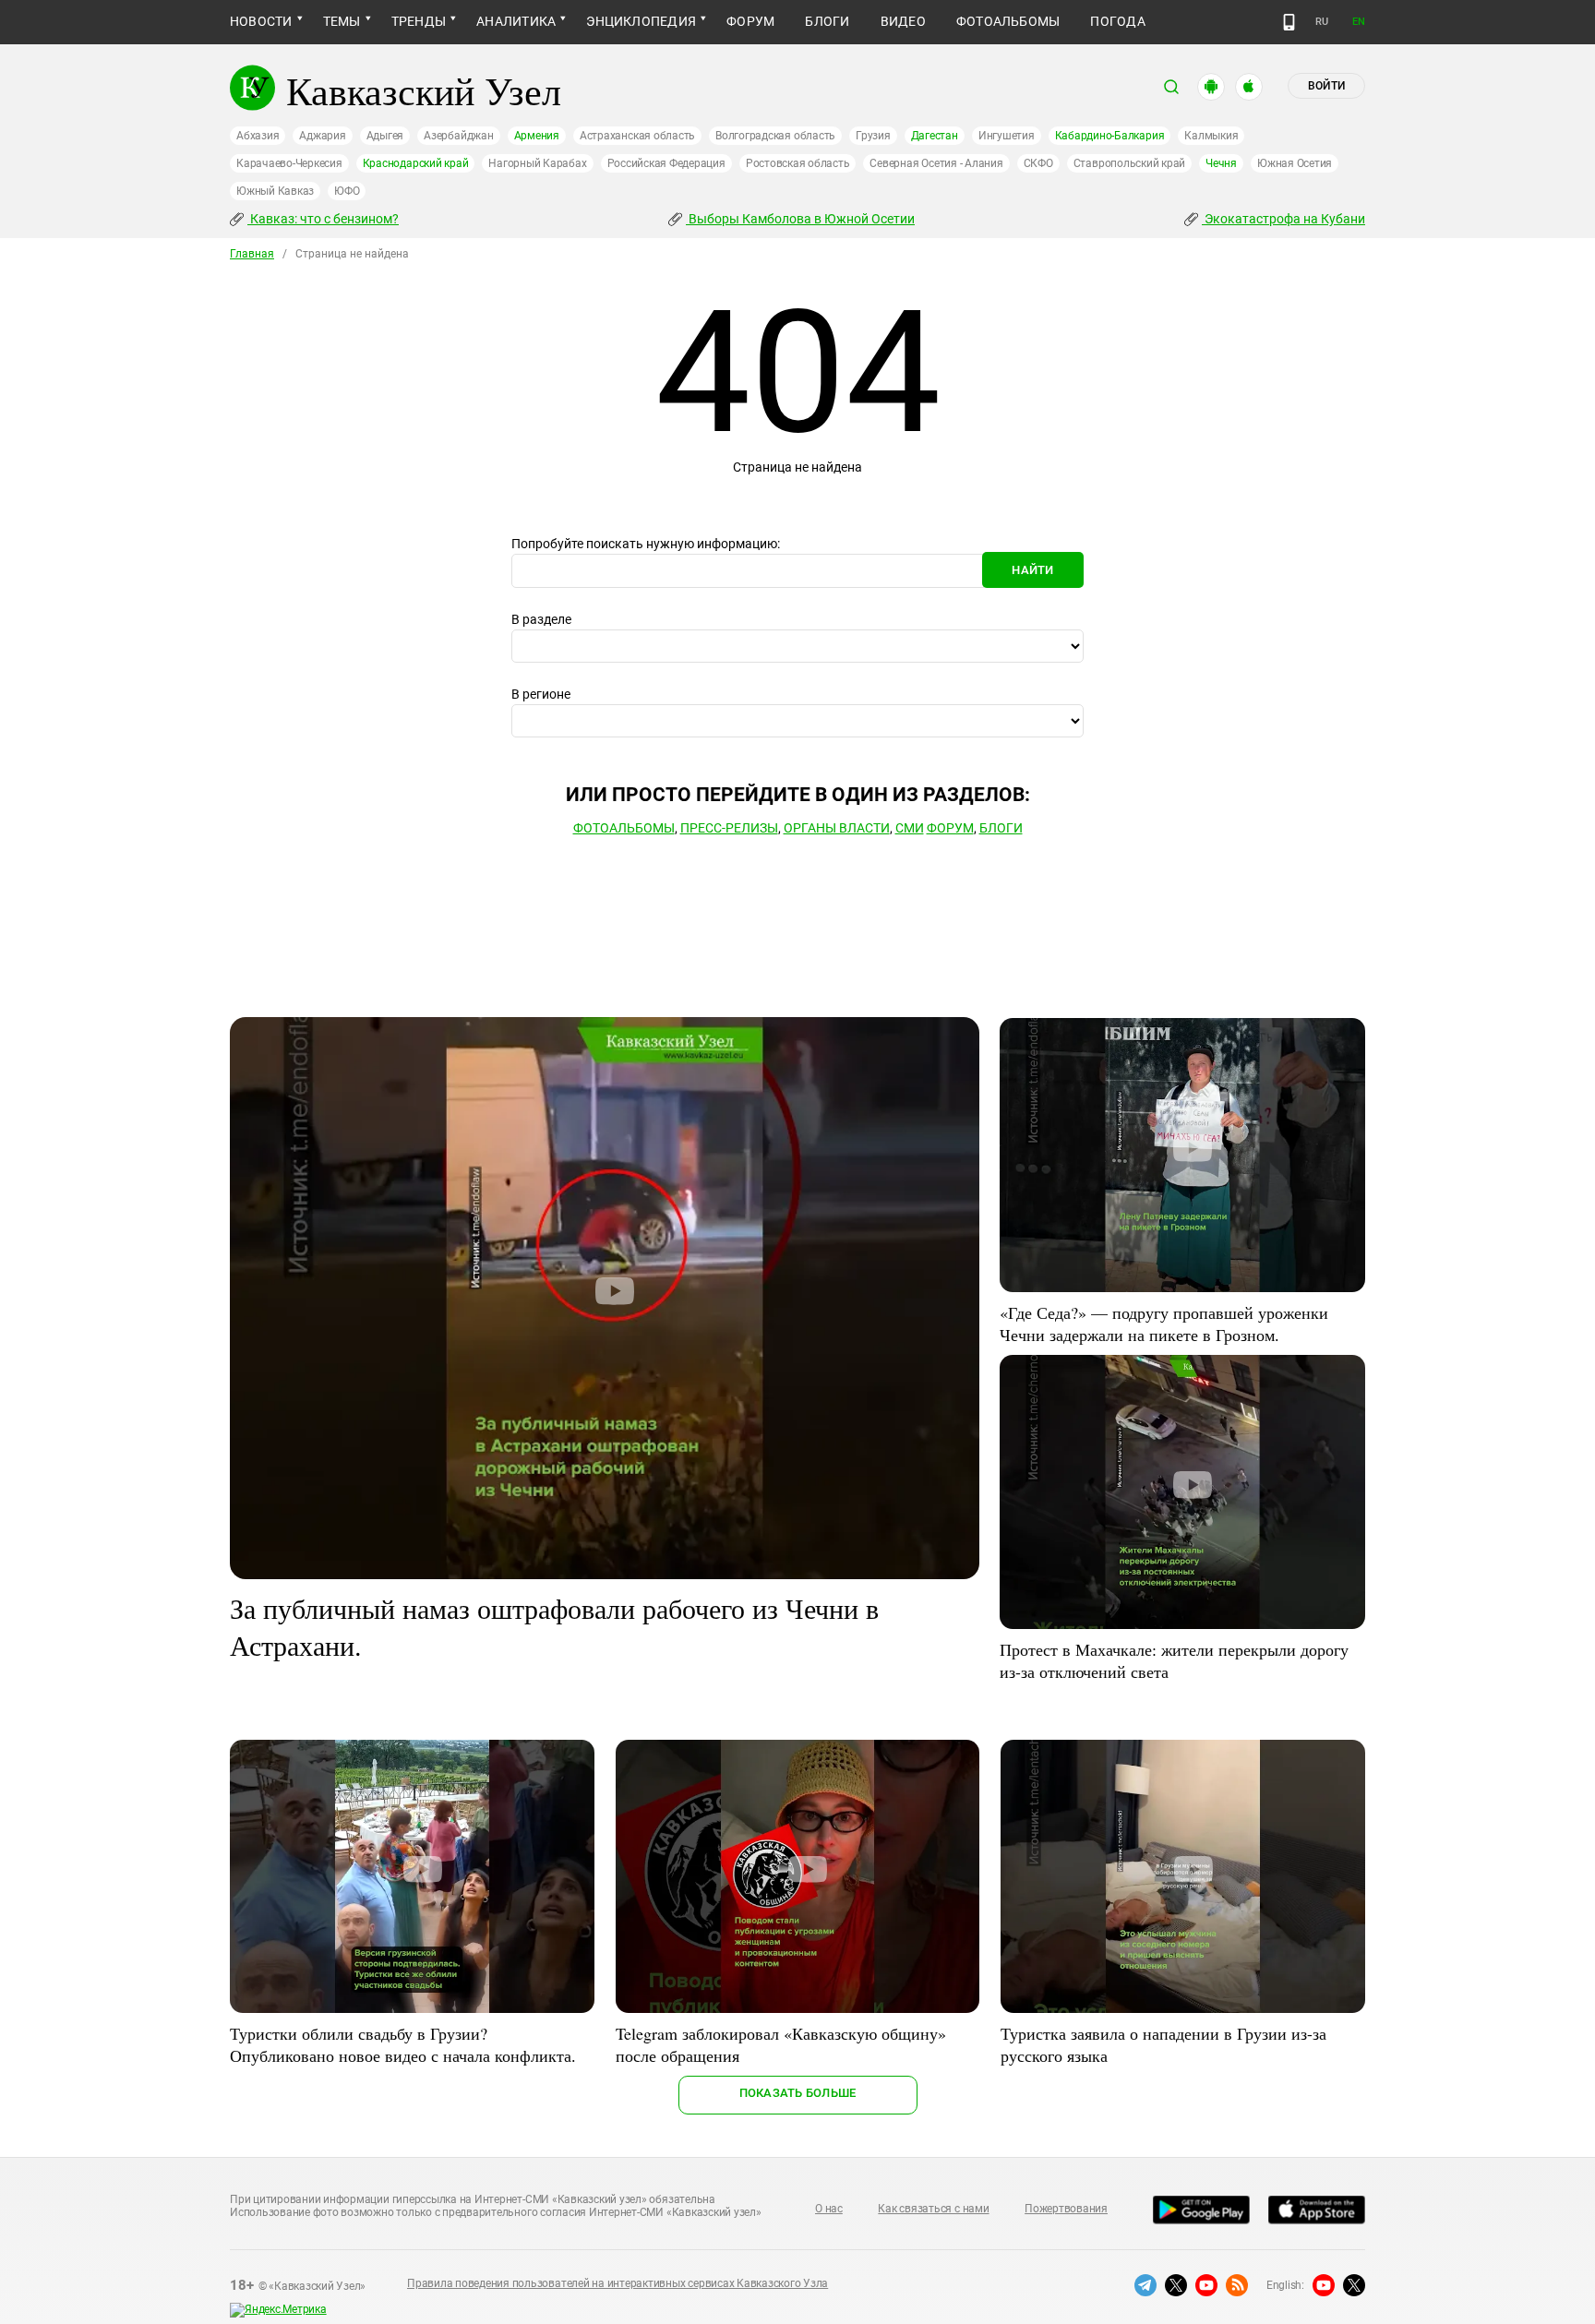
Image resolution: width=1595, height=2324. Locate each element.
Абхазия (258, 136)
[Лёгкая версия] (1289, 22)
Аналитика (516, 21)
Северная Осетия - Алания (936, 163)
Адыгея (385, 136)
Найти (1032, 570)
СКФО (1038, 163)
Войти (1326, 86)
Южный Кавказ (275, 191)
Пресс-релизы (729, 828)
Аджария (322, 136)
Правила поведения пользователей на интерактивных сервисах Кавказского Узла (618, 2283)
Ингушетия (1007, 136)
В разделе (541, 619)
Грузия (873, 136)
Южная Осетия (1295, 163)
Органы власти (837, 828)
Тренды (419, 21)
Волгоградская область (775, 136)
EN (1359, 22)
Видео (903, 21)
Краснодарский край (416, 163)
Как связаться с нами (933, 2209)
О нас (829, 2209)
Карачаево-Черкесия (289, 163)
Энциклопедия (641, 21)
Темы (342, 21)
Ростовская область (798, 163)
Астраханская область (637, 136)
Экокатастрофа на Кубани (1283, 219)
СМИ (910, 828)
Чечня (1221, 163)
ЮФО (347, 191)
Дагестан (935, 136)
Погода (1117, 21)
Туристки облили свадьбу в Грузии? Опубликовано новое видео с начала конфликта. (403, 2044)
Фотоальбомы (1008, 21)
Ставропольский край (1129, 163)
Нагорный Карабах (537, 163)
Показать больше (798, 2093)
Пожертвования (1066, 2209)
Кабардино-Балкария (1110, 136)
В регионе (541, 694)
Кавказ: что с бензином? (323, 219)
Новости (261, 21)
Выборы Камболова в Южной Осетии (800, 219)
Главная (252, 254)
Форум (750, 21)
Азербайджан (458, 136)
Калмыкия (1211, 136)
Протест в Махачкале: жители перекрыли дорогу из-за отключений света (1174, 1660)
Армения (537, 136)
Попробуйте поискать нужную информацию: (646, 544)
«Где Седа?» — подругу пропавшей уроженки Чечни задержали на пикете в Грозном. (1164, 1324)
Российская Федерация (666, 163)
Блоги (827, 21)
